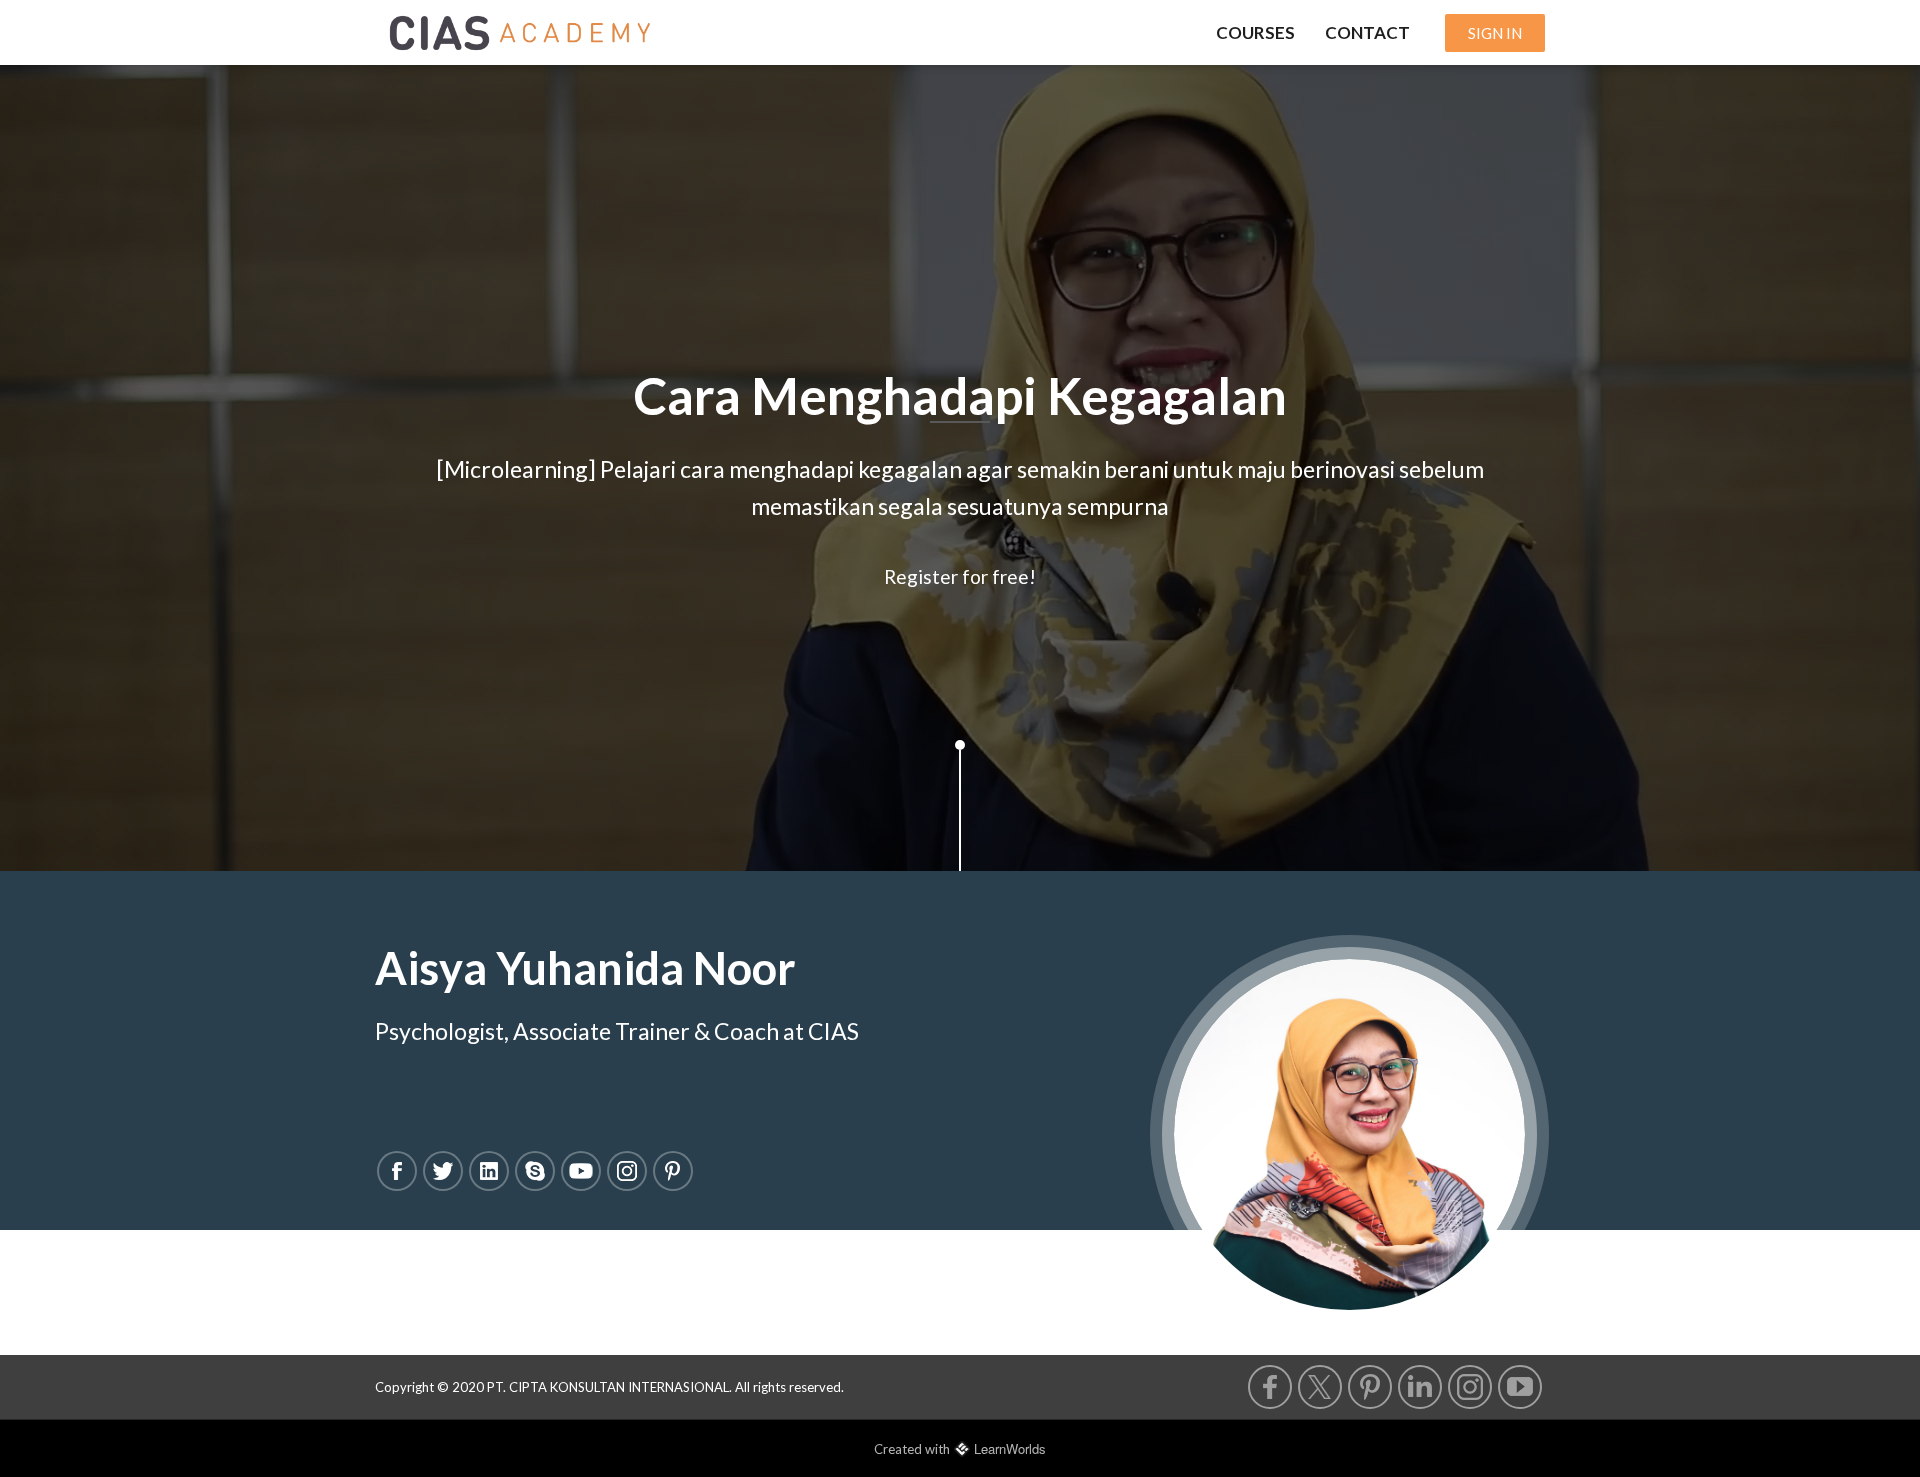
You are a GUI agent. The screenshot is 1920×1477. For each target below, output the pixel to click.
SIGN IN (1495, 33)
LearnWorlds (1010, 1448)
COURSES (1255, 32)
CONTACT (1367, 32)
